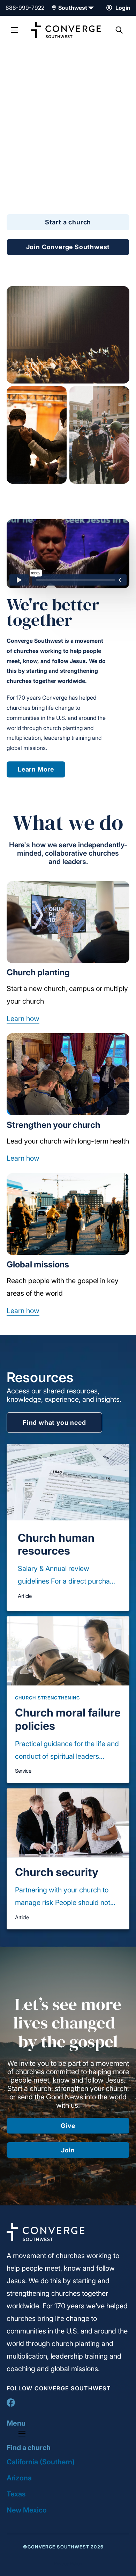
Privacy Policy (68, 2564)
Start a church (68, 222)
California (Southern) (41, 2462)
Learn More (36, 769)
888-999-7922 (25, 8)
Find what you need (54, 1423)
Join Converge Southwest (68, 247)
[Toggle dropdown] (54, 8)
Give (68, 2126)
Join (68, 2150)
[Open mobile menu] (15, 30)
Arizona (19, 2478)
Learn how (23, 1019)
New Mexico (27, 2510)
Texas (16, 2494)
